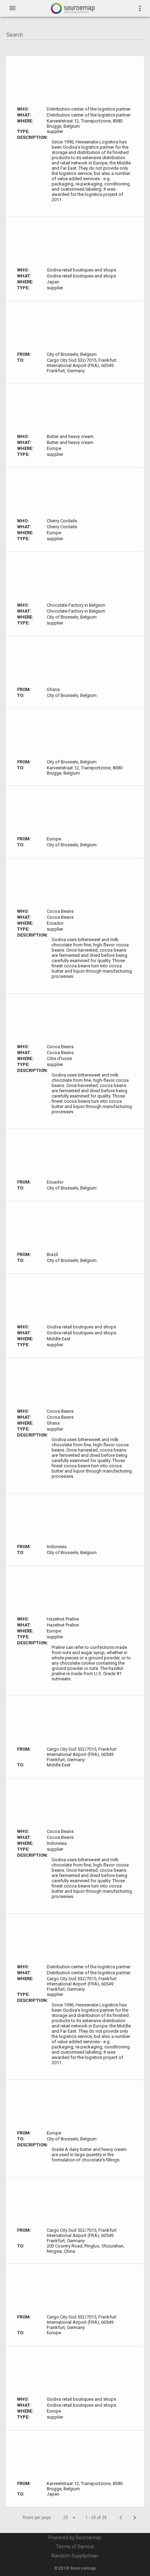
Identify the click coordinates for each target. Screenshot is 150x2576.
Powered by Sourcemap (75, 2538)
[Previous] (121, 2518)
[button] (63, 2518)
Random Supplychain (75, 2556)
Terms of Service (75, 2547)
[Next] (135, 2518)
